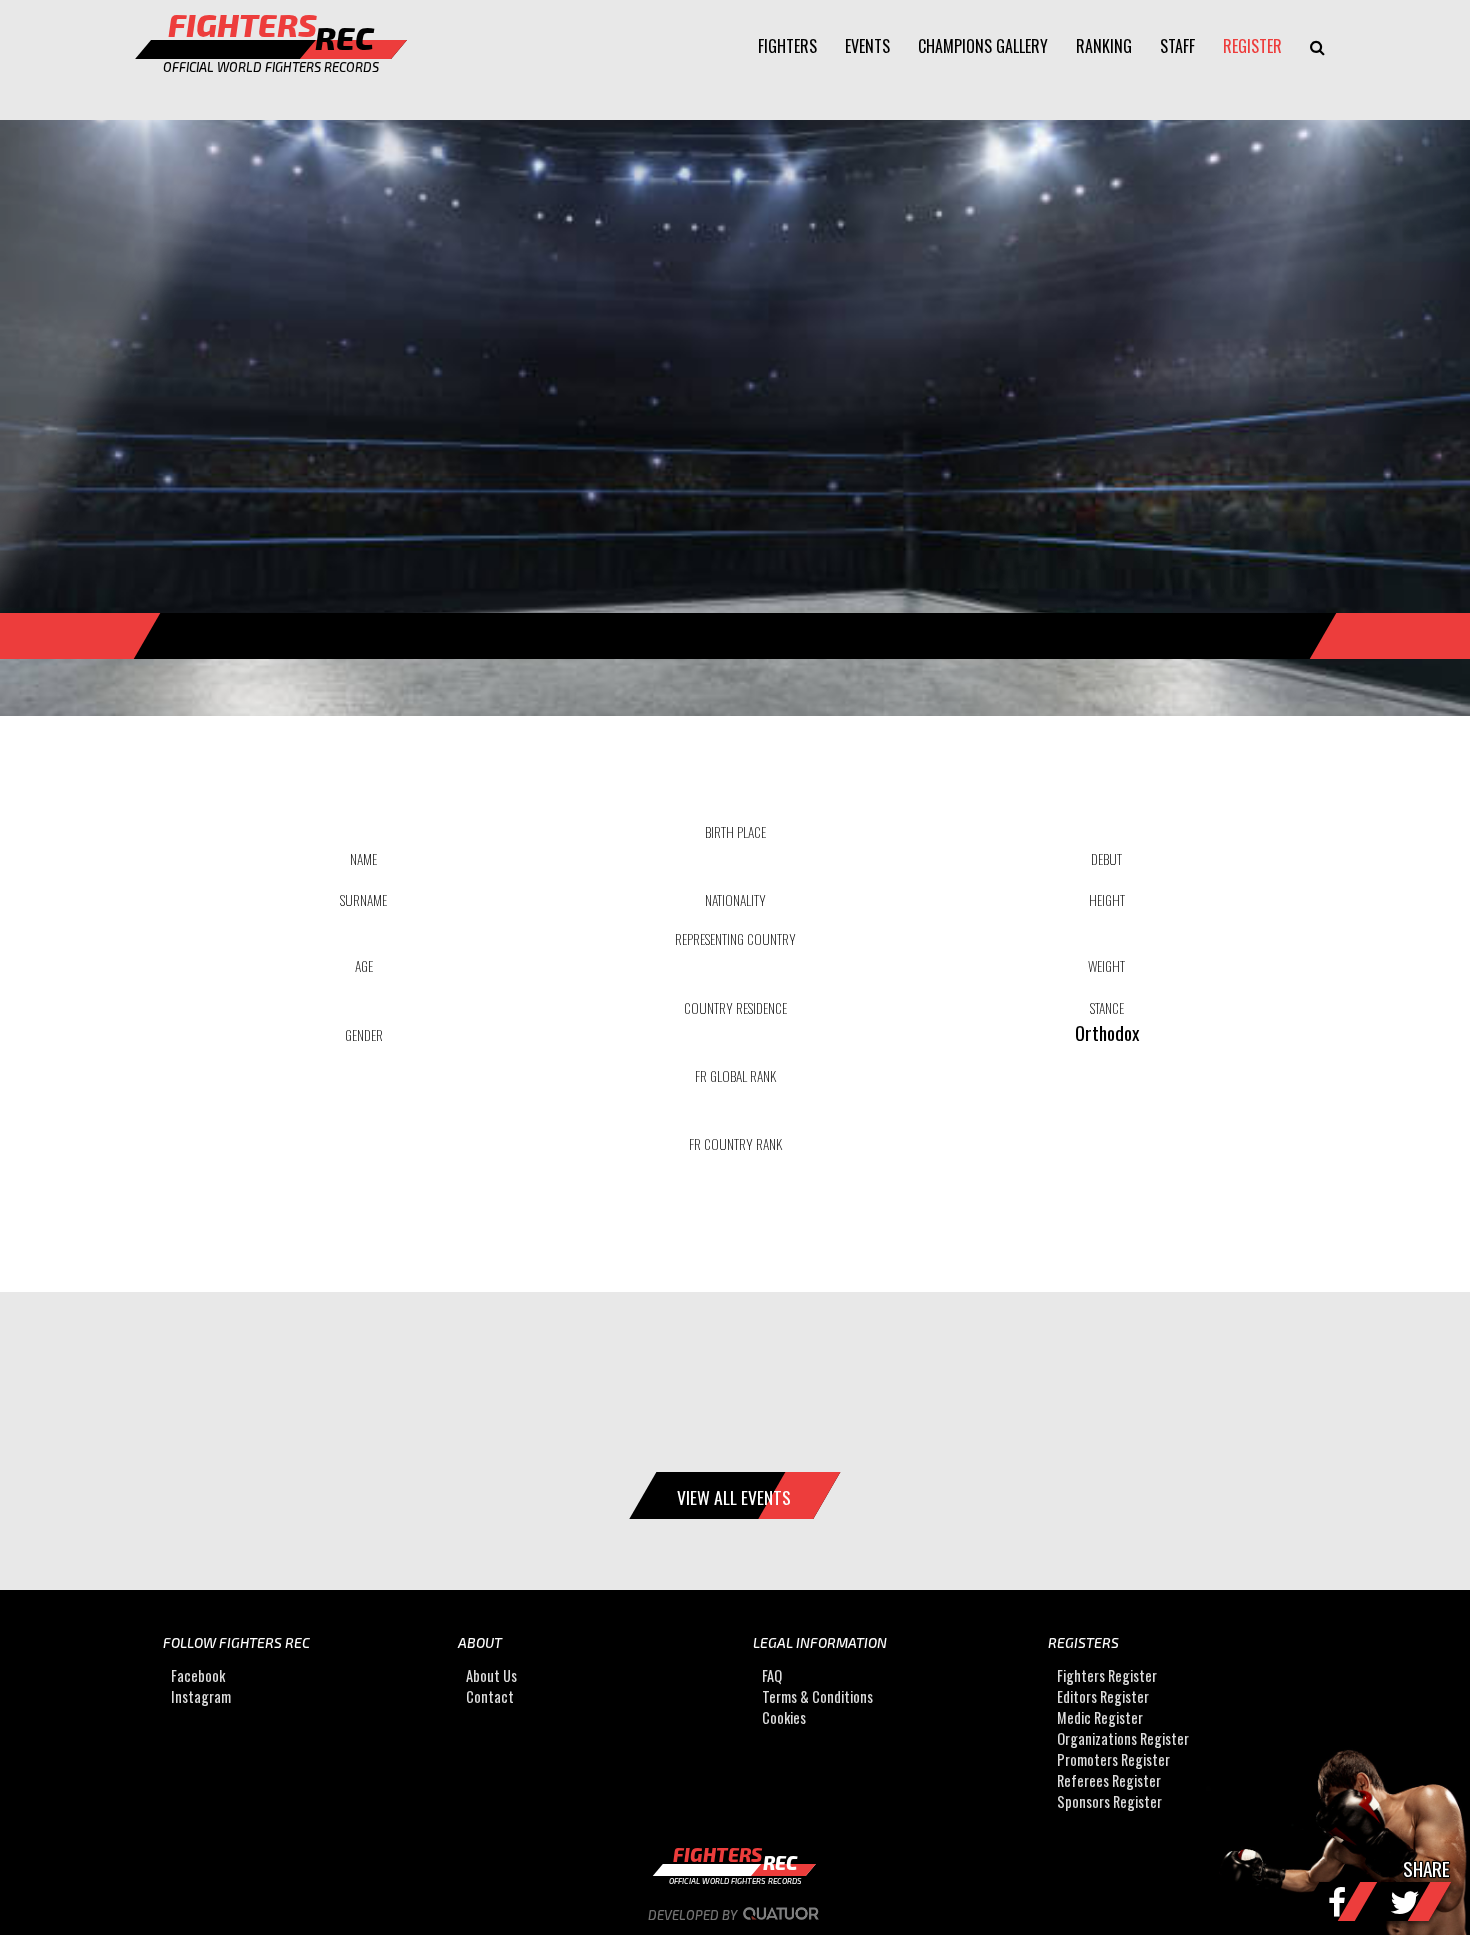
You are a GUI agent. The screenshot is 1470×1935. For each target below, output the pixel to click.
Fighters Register (1107, 1676)
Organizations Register (1123, 1739)
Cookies (784, 1718)
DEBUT (1106, 859)
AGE (364, 966)
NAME (363, 859)
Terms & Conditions (817, 1697)
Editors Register (1103, 1697)
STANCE (1107, 1008)
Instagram (201, 1697)
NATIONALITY (735, 900)
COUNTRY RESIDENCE (735, 1008)
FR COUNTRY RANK (735, 1144)
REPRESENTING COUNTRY (735, 939)
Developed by (694, 1915)
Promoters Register (1113, 1760)
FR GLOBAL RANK (735, 1076)
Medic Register (1100, 1718)
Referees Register (1109, 1781)
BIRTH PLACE (735, 832)
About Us (491, 1676)
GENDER (364, 1035)
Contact (490, 1697)
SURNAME (363, 900)
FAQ (772, 1676)
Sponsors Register (1109, 1802)
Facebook (198, 1676)
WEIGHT (1106, 966)
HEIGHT (1107, 900)
